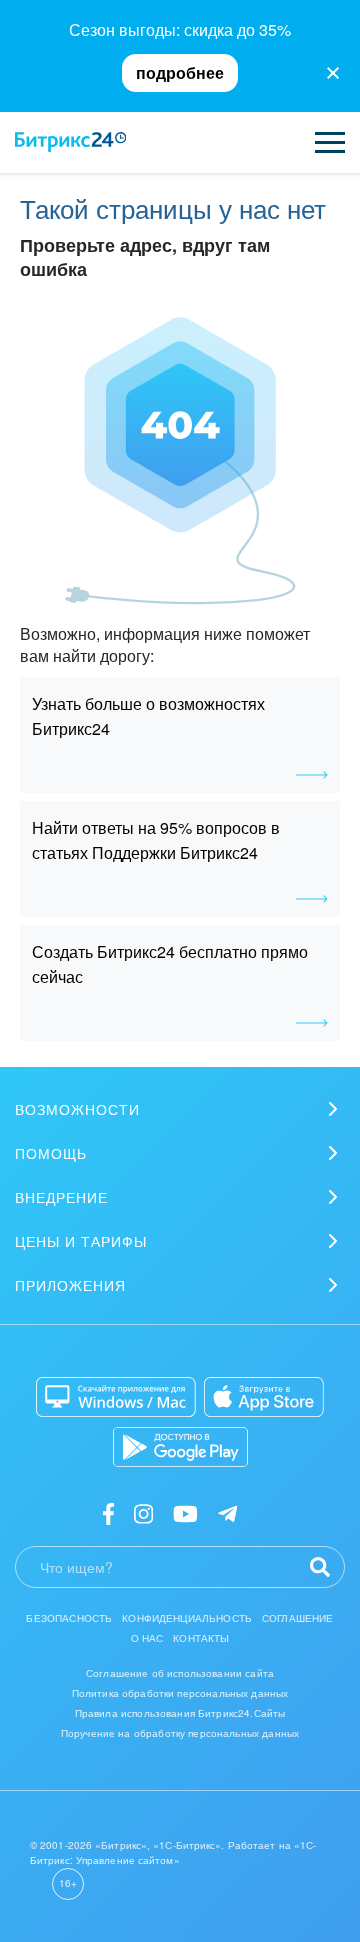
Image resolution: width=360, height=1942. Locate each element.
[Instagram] (143, 1512)
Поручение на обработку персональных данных (180, 1733)
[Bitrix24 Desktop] (116, 1397)
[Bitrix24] (70, 142)
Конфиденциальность (187, 1618)
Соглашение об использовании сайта (180, 1673)
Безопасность (69, 1618)
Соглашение (298, 1618)
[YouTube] (185, 1512)
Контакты (201, 1638)
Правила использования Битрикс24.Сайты (180, 1713)
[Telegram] (227, 1512)
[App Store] (264, 1397)
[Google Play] (180, 1447)
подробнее (180, 72)
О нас (147, 1638)
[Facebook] (108, 1512)
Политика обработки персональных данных (180, 1693)
